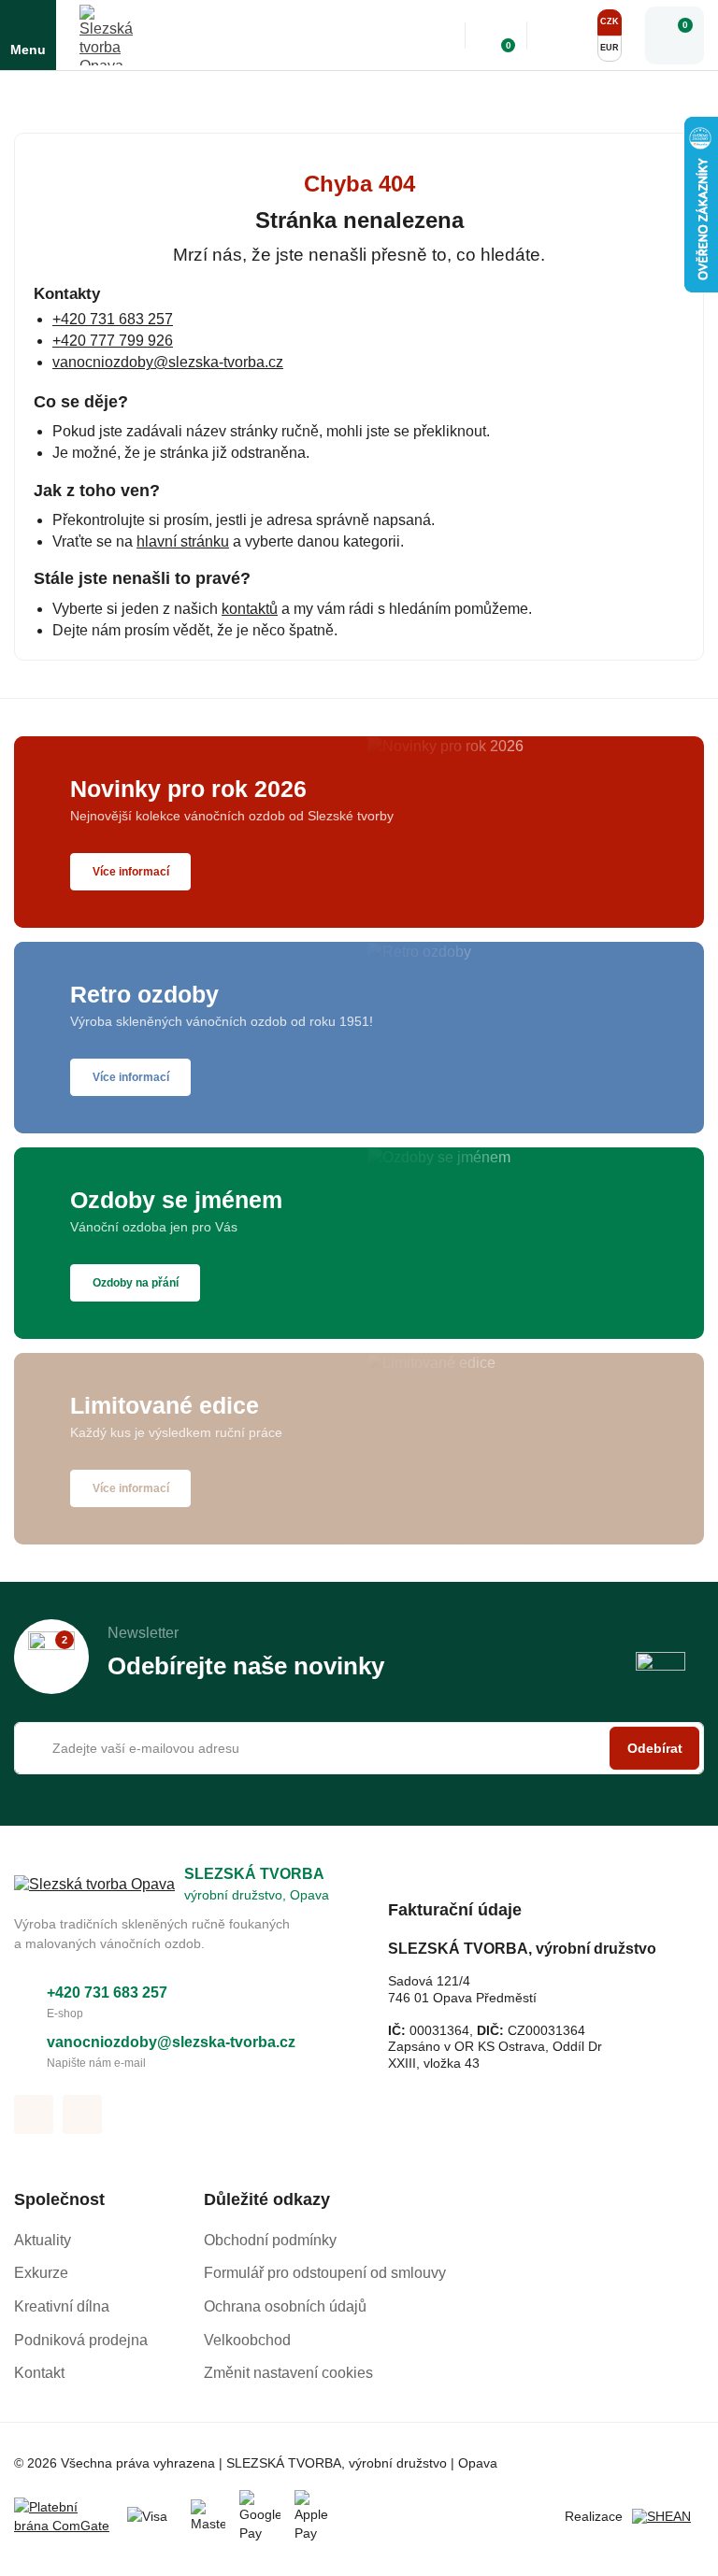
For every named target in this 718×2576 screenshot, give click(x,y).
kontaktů (250, 609)
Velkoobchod (247, 2340)
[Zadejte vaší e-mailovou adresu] (359, 1748)
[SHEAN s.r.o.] (668, 2517)
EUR (610, 48)
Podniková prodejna (81, 2340)
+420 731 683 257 (113, 319)
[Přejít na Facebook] (34, 2114)
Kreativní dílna (62, 2306)
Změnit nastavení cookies (288, 2373)
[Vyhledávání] (438, 36)
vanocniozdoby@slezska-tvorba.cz (168, 362)
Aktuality (43, 2240)
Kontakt (39, 2373)
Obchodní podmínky (270, 2240)
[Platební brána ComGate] (64, 2517)
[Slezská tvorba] (110, 35)
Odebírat (655, 1748)
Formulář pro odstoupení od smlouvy (325, 2273)
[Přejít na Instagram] (82, 2114)
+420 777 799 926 (113, 341)
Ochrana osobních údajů (285, 2306)
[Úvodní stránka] (22, 93)
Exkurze (41, 2273)
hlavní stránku (183, 541)
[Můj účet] (560, 36)
